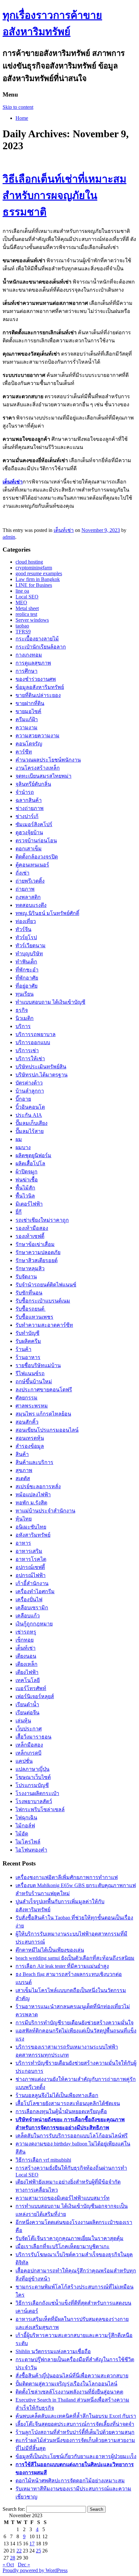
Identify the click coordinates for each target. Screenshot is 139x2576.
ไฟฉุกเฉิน (26, 1818)
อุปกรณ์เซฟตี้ (30, 1567)
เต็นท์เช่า (13, 482)
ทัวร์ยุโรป (26, 937)
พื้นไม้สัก (25, 1188)
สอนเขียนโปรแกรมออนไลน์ (47, 1430)
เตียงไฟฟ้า (27, 1672)
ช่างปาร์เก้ (27, 816)
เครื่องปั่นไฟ (29, 1600)
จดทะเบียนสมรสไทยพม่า (43, 776)
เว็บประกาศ (29, 1729)
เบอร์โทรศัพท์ (31, 1688)
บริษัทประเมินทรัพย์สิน (41, 1067)
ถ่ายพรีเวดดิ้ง (30, 881)
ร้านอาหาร (28, 1357)
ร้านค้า (23, 1349)
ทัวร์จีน (23, 929)
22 (19, 2551)
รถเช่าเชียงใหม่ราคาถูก (42, 1220)
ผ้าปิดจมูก (27, 1172)
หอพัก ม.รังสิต (31, 1503)
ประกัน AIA (29, 1115)
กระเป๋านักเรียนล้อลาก (41, 647)
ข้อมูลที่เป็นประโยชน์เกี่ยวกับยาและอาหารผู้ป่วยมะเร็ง (76, 2456)
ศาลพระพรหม (32, 1406)
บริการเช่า (27, 1050)
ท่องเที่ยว (26, 921)
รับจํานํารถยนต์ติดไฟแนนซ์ (46, 1285)
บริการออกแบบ (33, 1042)
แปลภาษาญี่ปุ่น (32, 1769)
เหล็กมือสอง (29, 1745)
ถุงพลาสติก (28, 897)
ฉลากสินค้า (29, 800)
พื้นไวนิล (25, 1196)
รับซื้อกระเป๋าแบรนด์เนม (43, 1301)
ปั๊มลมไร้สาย (30, 1131)
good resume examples (39, 573)
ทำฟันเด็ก (26, 962)
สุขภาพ (24, 1470)
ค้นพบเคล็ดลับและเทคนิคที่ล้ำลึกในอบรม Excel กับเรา (76, 2416)
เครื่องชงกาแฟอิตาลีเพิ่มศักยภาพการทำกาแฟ (67, 1877)
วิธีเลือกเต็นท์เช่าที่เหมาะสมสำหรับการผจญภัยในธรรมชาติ (64, 195)
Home (22, 118)
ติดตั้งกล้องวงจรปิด (37, 857)
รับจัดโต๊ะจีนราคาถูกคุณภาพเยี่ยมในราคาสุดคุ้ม (69, 2238)
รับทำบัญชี (27, 1333)
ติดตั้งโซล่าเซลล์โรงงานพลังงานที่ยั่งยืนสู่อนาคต (69, 2392)
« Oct (8, 2565)
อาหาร (23, 1543)
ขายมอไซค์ (28, 711)
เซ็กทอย (25, 1640)
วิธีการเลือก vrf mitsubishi (43, 2160)
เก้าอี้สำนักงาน (32, 1583)
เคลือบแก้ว (28, 1616)
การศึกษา (27, 671)
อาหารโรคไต (31, 1559)
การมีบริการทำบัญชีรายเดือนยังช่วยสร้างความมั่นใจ (75, 2023)
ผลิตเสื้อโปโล (30, 1163)
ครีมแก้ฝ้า (27, 719)
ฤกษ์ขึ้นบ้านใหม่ (34, 1381)
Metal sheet (27, 608)
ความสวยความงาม (37, 736)
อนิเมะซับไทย (31, 1527)
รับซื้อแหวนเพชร (34, 1317)
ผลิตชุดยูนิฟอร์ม (33, 1155)
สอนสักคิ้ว (27, 1422)
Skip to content (18, 107)
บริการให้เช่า (30, 1059)
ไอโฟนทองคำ (31, 1850)
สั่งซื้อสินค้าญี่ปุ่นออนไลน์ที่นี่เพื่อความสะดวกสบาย (72, 2376)
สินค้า (22, 1454)
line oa (22, 591)
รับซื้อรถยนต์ (31, 1309)
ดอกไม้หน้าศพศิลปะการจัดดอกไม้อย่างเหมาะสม (70, 2481)
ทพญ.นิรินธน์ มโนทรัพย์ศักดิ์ (47, 913)
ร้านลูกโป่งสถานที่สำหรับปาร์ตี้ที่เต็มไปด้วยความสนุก (75, 2432)
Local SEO (27, 597)
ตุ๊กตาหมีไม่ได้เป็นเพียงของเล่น (50, 1950)
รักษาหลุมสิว (30, 1268)
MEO (21, 602)
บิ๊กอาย (23, 1099)
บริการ (23, 1026)
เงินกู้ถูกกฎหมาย (34, 1624)
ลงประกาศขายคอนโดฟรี (44, 1390)
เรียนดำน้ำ (27, 1704)
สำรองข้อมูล (30, 1446)
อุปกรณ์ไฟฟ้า (31, 1575)
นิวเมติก (25, 1018)
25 (38, 2551)
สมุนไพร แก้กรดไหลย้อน (43, 1414)
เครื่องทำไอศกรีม (35, 1591)
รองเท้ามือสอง (32, 1228)
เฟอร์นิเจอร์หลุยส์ (35, 1696)
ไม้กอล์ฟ (25, 1826)
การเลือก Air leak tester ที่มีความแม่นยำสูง (62, 1966)
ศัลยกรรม (27, 1398)
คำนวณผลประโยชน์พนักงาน (48, 760)
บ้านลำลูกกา (30, 1091)
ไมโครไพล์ (28, 1842)
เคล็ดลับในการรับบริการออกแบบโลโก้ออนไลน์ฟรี (72, 2136)
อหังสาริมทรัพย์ (33, 1535)
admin (9, 537)
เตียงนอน (26, 1656)
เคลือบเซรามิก (32, 1608)
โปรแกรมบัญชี (32, 1785)
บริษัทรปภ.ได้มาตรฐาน (42, 1075)
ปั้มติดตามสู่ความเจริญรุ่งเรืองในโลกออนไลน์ (66, 2384)
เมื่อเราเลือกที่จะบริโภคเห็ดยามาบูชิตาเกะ (63, 2246)
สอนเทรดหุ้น (30, 1438)
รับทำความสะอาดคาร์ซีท (44, 1325)
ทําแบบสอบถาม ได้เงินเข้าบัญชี (50, 1002)
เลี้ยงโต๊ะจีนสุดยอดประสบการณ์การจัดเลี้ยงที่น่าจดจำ (75, 2424)
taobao (22, 626)
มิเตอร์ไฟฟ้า (29, 1204)
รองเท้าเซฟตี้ (30, 1236)
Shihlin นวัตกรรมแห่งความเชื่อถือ (53, 2351)
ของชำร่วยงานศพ (36, 679)
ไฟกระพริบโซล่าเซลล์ (40, 1809)
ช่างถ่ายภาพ (30, 808)
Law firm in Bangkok (38, 579)
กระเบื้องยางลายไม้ (37, 639)
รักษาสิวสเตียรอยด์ (37, 1260)
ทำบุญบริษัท (29, 954)
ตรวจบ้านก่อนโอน (36, 841)
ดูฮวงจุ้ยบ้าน (29, 832)
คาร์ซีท (24, 752)
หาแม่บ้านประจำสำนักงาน (45, 1511)
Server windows (32, 620)
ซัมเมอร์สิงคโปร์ (34, 824)
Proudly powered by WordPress (35, 2570)
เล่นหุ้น (23, 1721)
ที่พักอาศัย (27, 978)
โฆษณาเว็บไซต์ (33, 1777)
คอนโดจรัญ (29, 744)
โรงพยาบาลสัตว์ (34, 1801)
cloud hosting (29, 562)
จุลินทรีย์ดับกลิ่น (33, 784)
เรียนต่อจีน (27, 1713)
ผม (19, 1139)
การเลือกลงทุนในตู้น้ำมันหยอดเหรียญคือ (61, 2111)
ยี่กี (19, 1212)
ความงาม (27, 727)
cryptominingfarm (34, 568)
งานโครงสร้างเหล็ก (38, 768)
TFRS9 (23, 632)
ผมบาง (23, 1147)
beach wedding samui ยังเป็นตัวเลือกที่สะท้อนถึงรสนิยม (75, 1958)
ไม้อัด (22, 1834)
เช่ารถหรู (26, 1632)
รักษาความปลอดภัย (38, 1252)
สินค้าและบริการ (34, 1462)
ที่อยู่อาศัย (27, 986)
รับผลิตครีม (28, 1341)
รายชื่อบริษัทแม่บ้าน (38, 1365)
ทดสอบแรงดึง (31, 905)
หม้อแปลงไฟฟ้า (33, 1495)
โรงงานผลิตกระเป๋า (37, 1793)
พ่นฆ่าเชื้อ (27, 1180)
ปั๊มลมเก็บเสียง (32, 1123)
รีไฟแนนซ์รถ (30, 1373)
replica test (26, 614)
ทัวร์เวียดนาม (31, 945)
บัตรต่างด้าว (29, 1083)
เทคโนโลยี (28, 1680)
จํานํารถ (25, 792)
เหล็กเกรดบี (28, 1753)
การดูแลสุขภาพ (33, 663)
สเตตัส (23, 1478)
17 (32, 2544)
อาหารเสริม (29, 1551)
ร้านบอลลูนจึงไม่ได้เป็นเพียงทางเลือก (57, 2095)
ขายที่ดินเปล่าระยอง (38, 695)
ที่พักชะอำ (27, 970)
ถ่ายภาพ (25, 889)
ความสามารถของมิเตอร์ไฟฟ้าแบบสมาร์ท (63, 2198)
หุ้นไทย (24, 1519)
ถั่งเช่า (22, 873)
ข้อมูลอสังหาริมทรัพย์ (40, 687)
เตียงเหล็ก (27, 1664)
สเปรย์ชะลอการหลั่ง (38, 1486)
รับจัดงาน (26, 1277)
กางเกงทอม (29, 655)
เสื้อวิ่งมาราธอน (33, 1737)
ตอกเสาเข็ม (29, 849)
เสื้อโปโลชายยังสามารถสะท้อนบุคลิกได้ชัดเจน (68, 2103)
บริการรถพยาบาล (36, 1034)
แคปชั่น (24, 1761)
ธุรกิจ (22, 1010)
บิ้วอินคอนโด (30, 1107)
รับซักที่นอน (29, 1293)
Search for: (14, 2509)
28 (13, 2558)
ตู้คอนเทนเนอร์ (32, 865)
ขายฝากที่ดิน (30, 703)
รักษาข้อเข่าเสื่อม (35, 1244)
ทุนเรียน (25, 994)
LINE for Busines (34, 585)
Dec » (24, 2565)
